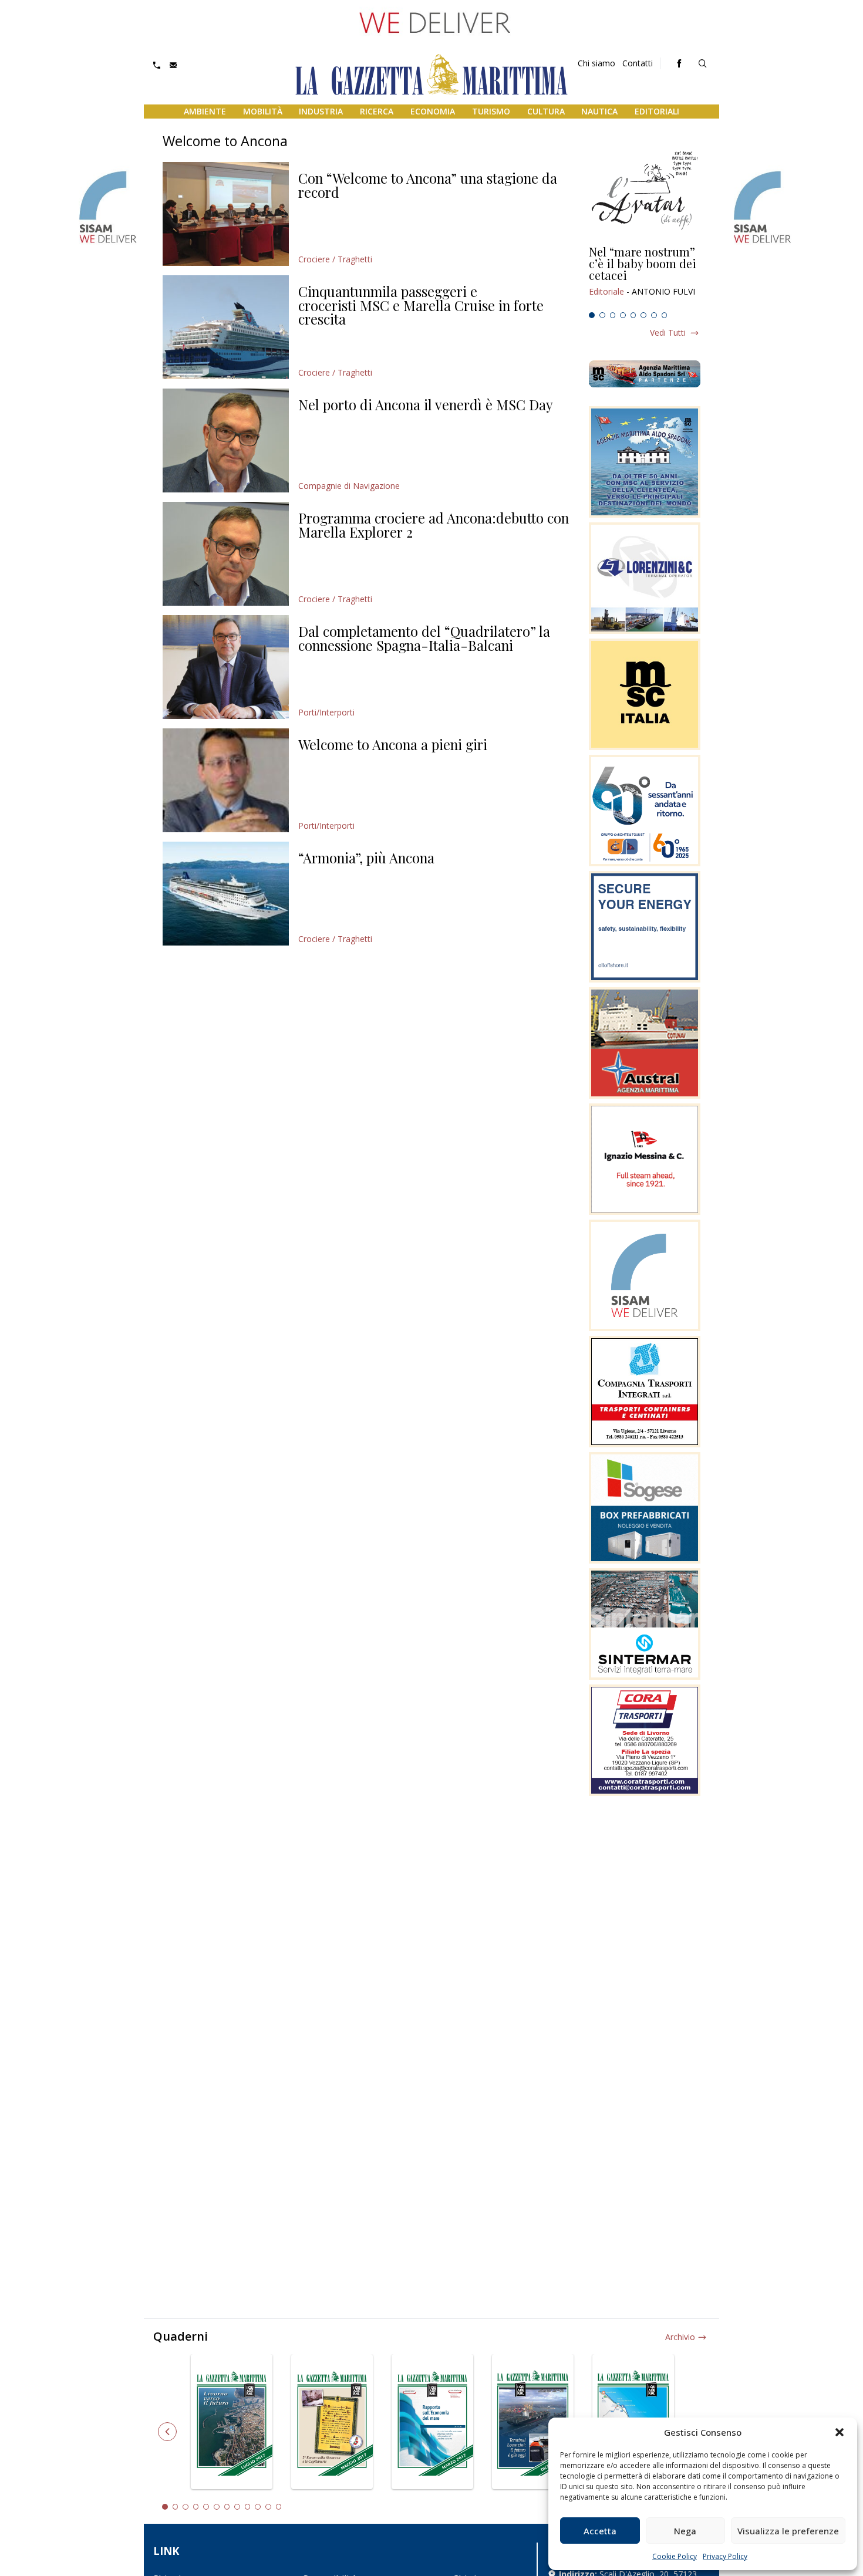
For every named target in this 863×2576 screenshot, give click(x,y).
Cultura (546, 111)
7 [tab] (654, 315)
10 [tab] (258, 2507)
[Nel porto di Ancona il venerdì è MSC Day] (226, 440)
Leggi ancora (645, 276)
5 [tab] (633, 315)
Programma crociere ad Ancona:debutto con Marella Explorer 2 (434, 525)
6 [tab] (643, 315)
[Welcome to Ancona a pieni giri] (226, 780)
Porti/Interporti (326, 712)
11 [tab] (268, 2507)
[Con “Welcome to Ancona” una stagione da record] (226, 214)
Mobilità (263, 111)
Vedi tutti (668, 332)
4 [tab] (623, 315)
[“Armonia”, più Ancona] (226, 894)
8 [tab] (665, 315)
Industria (321, 111)
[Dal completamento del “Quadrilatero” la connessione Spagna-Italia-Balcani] (226, 667)
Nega (685, 2531)
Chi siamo (596, 63)
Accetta (600, 2531)
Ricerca (377, 111)
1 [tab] (592, 315)
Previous (167, 2432)
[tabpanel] (645, 276)
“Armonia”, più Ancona (366, 857)
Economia (433, 111)
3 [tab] (613, 315)
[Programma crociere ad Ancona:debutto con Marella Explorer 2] (226, 554)
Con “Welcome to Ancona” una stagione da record (428, 185)
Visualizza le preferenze (788, 2531)
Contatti (638, 63)
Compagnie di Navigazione (349, 486)
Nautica (599, 111)
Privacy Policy (725, 2556)
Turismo (491, 111)
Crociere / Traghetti (335, 259)
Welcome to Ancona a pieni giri (393, 744)
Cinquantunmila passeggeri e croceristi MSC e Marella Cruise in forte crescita (421, 305)
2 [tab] (602, 315)
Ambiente (205, 111)
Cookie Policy (675, 2556)
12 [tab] (279, 2507)
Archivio (680, 2337)
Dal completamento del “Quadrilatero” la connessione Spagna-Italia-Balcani (424, 638)
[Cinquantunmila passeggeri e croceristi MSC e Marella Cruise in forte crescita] (226, 327)
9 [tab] (248, 2507)
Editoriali (657, 111)
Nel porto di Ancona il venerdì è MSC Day (426, 404)
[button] (840, 2432)
